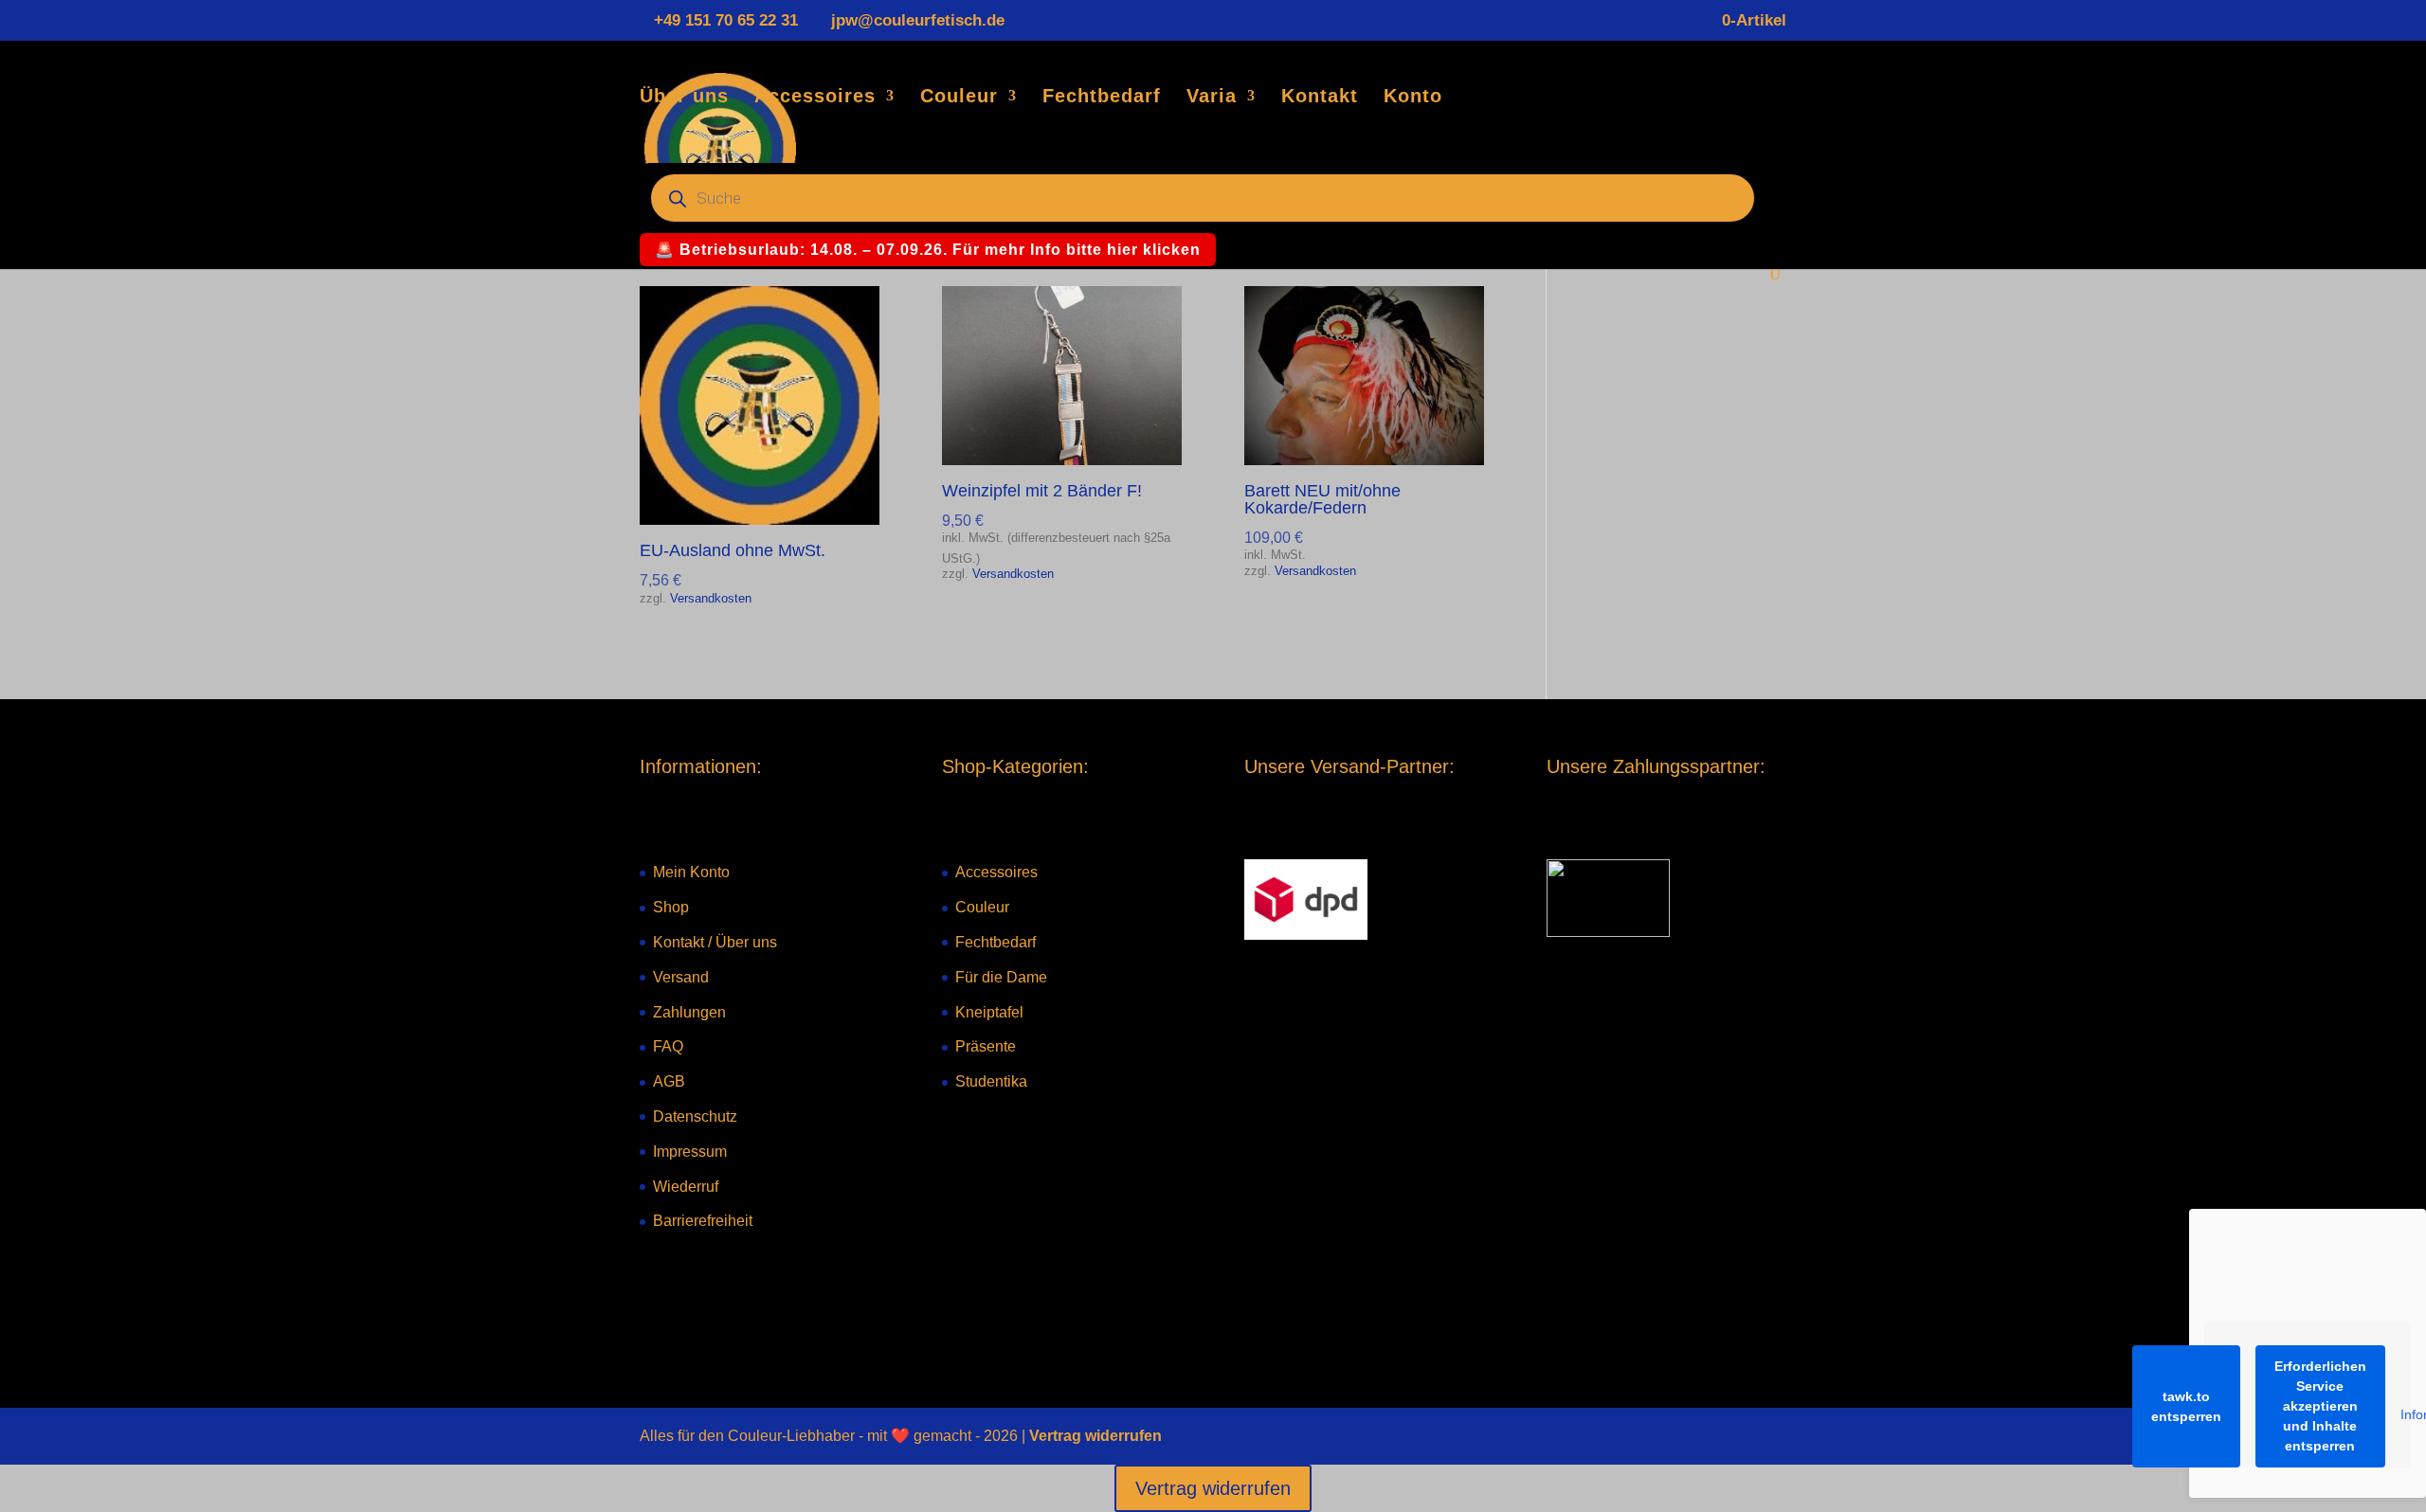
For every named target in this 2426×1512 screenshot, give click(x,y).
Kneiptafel (989, 1012)
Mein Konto (691, 872)
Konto (1413, 98)
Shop (671, 907)
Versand (681, 977)
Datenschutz (695, 1116)
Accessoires (815, 98)
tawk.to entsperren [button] (2186, 1406)
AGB (669, 1081)
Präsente (986, 1046)
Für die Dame (1001, 977)
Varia (1212, 98)
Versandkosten (711, 599)
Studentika (991, 1081)
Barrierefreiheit (703, 1221)
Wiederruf (686, 1187)
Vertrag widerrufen (1095, 1436)
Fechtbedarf (1102, 98)
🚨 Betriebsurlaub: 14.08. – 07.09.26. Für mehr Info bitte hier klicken (928, 250)
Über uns (684, 98)
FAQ (668, 1046)
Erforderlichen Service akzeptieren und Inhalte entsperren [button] (2320, 1406)
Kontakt (1320, 98)
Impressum (690, 1152)
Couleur (959, 98)
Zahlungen (689, 1012)
